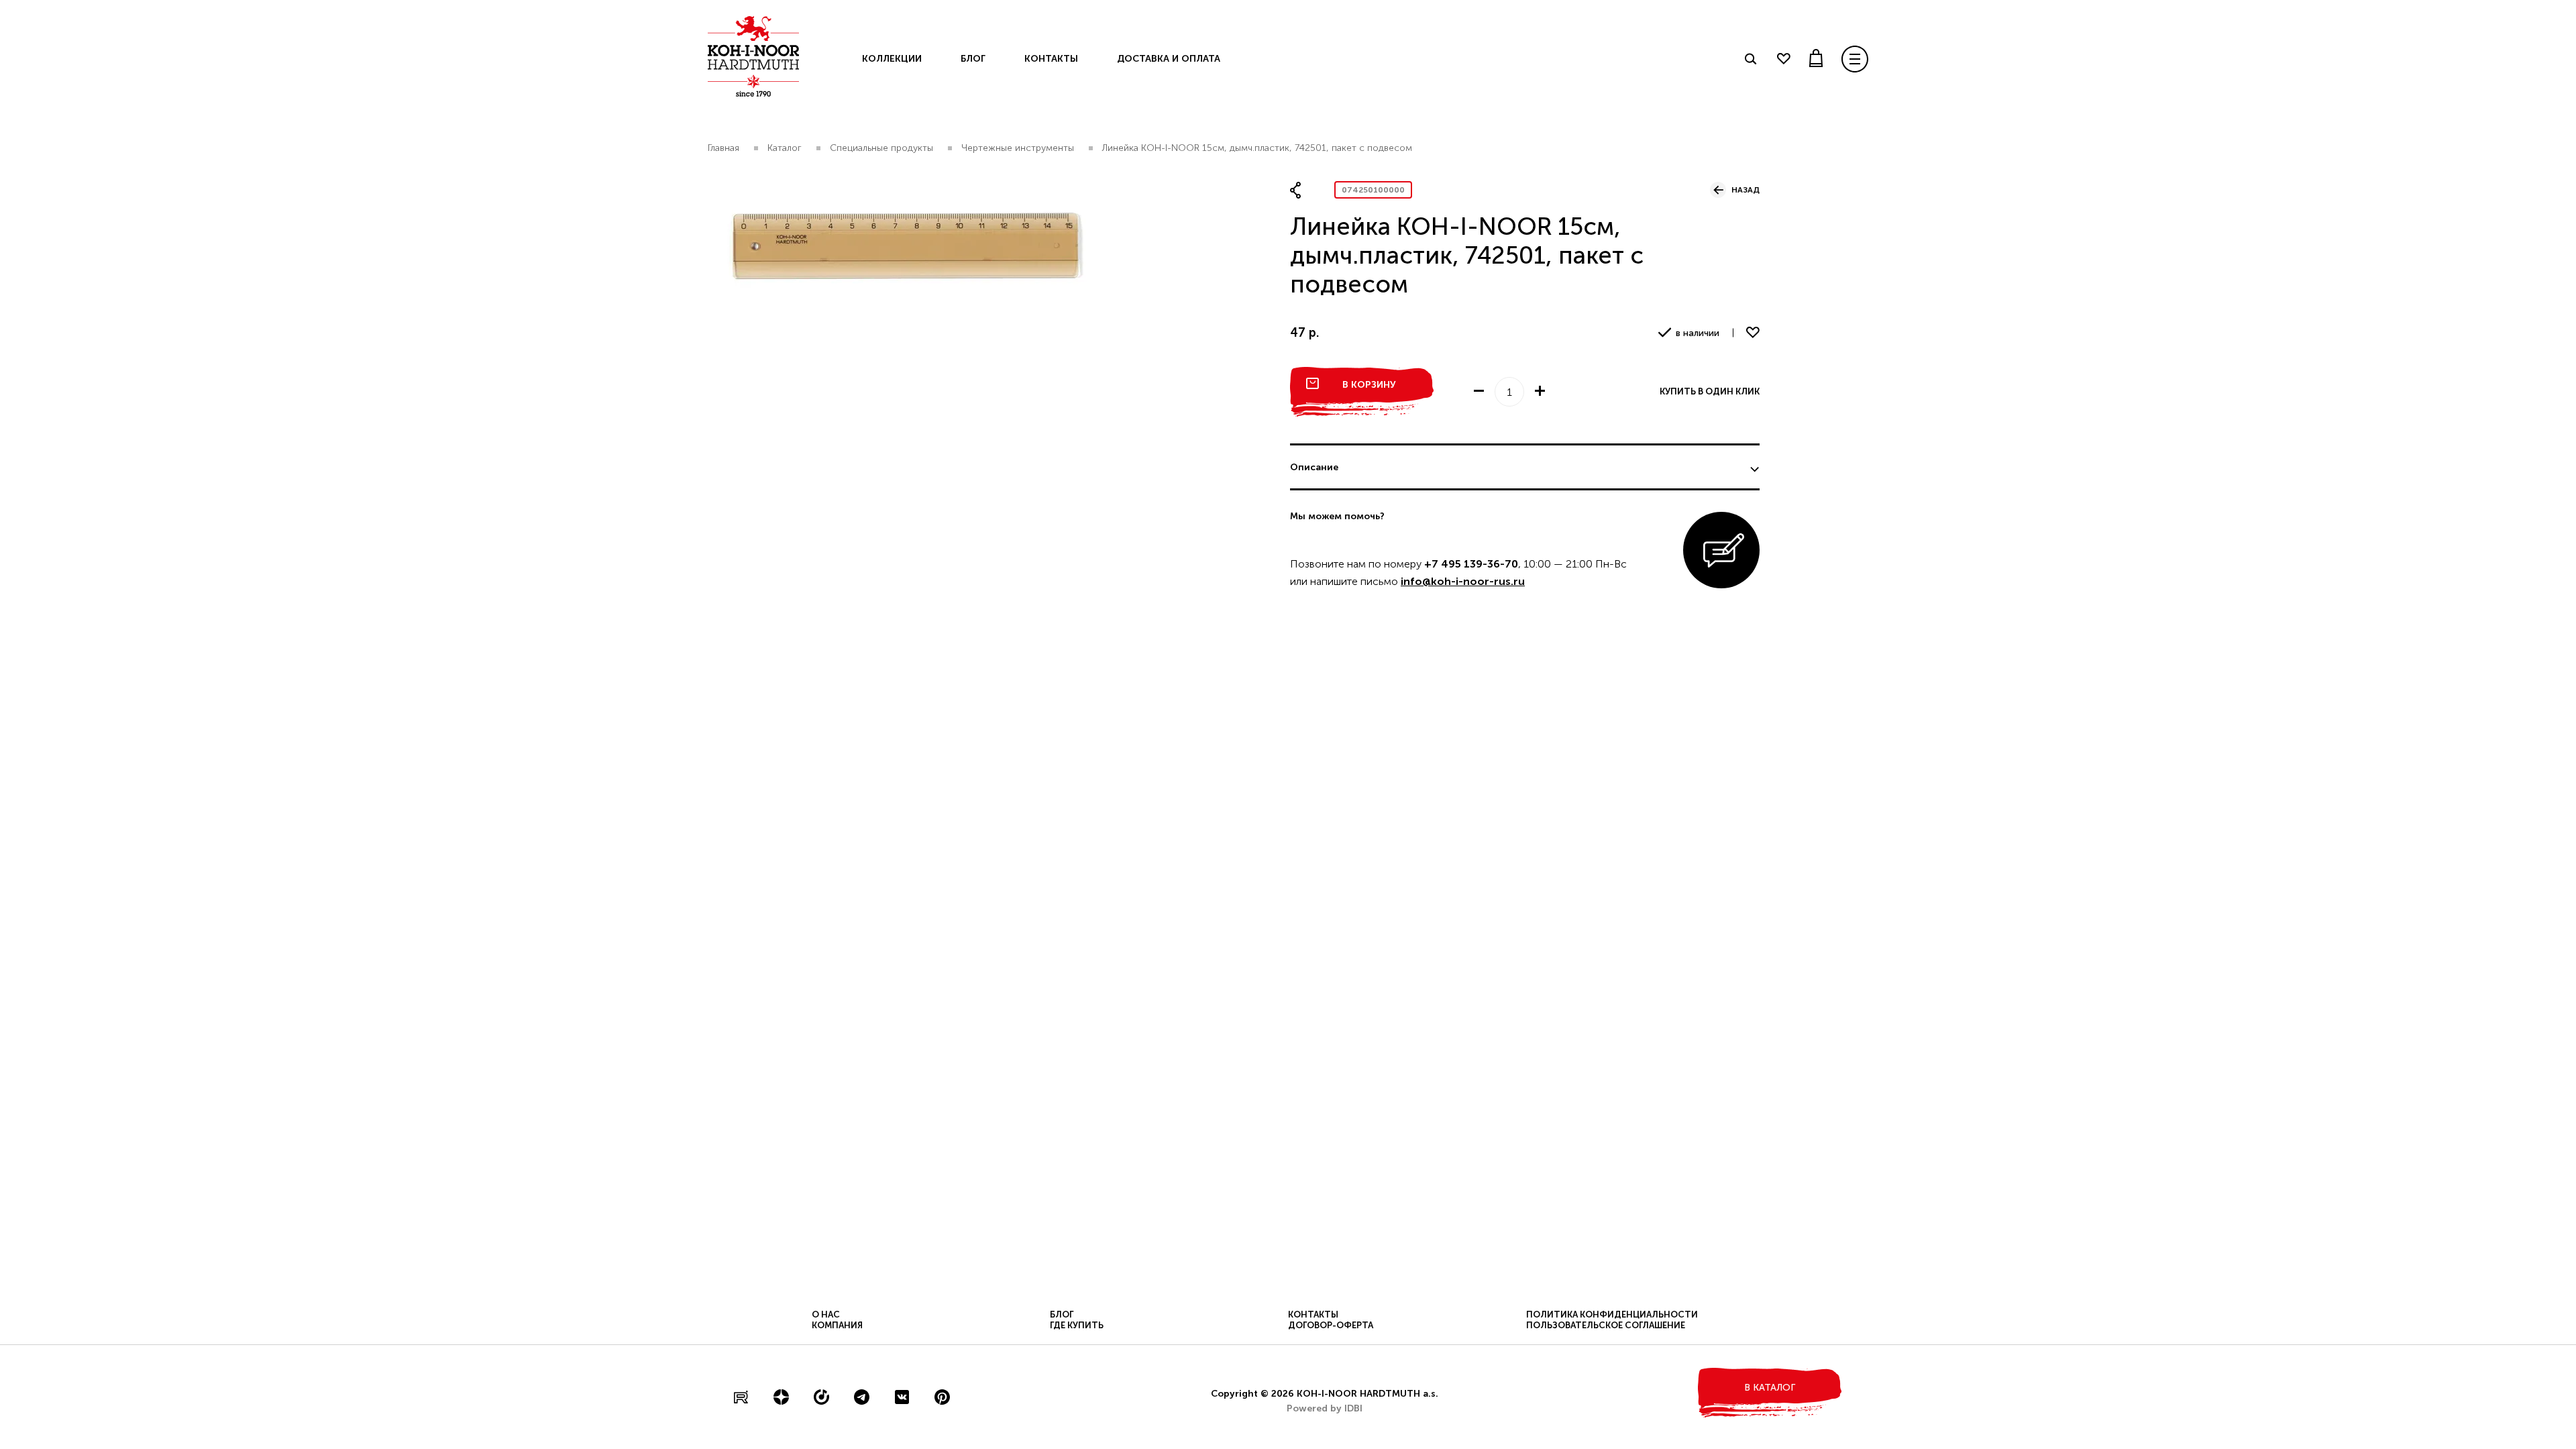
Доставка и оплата (1169, 59)
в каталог (1770, 1388)
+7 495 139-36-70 (1471, 564)
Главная (723, 148)
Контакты (1051, 59)
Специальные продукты (881, 148)
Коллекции (892, 59)
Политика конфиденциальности (1612, 1314)
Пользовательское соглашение (1606, 1325)
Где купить (1077, 1325)
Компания (837, 1325)
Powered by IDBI (1325, 1408)
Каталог (785, 148)
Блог (973, 59)
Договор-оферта (1331, 1325)
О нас (826, 1314)
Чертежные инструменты (1018, 148)
